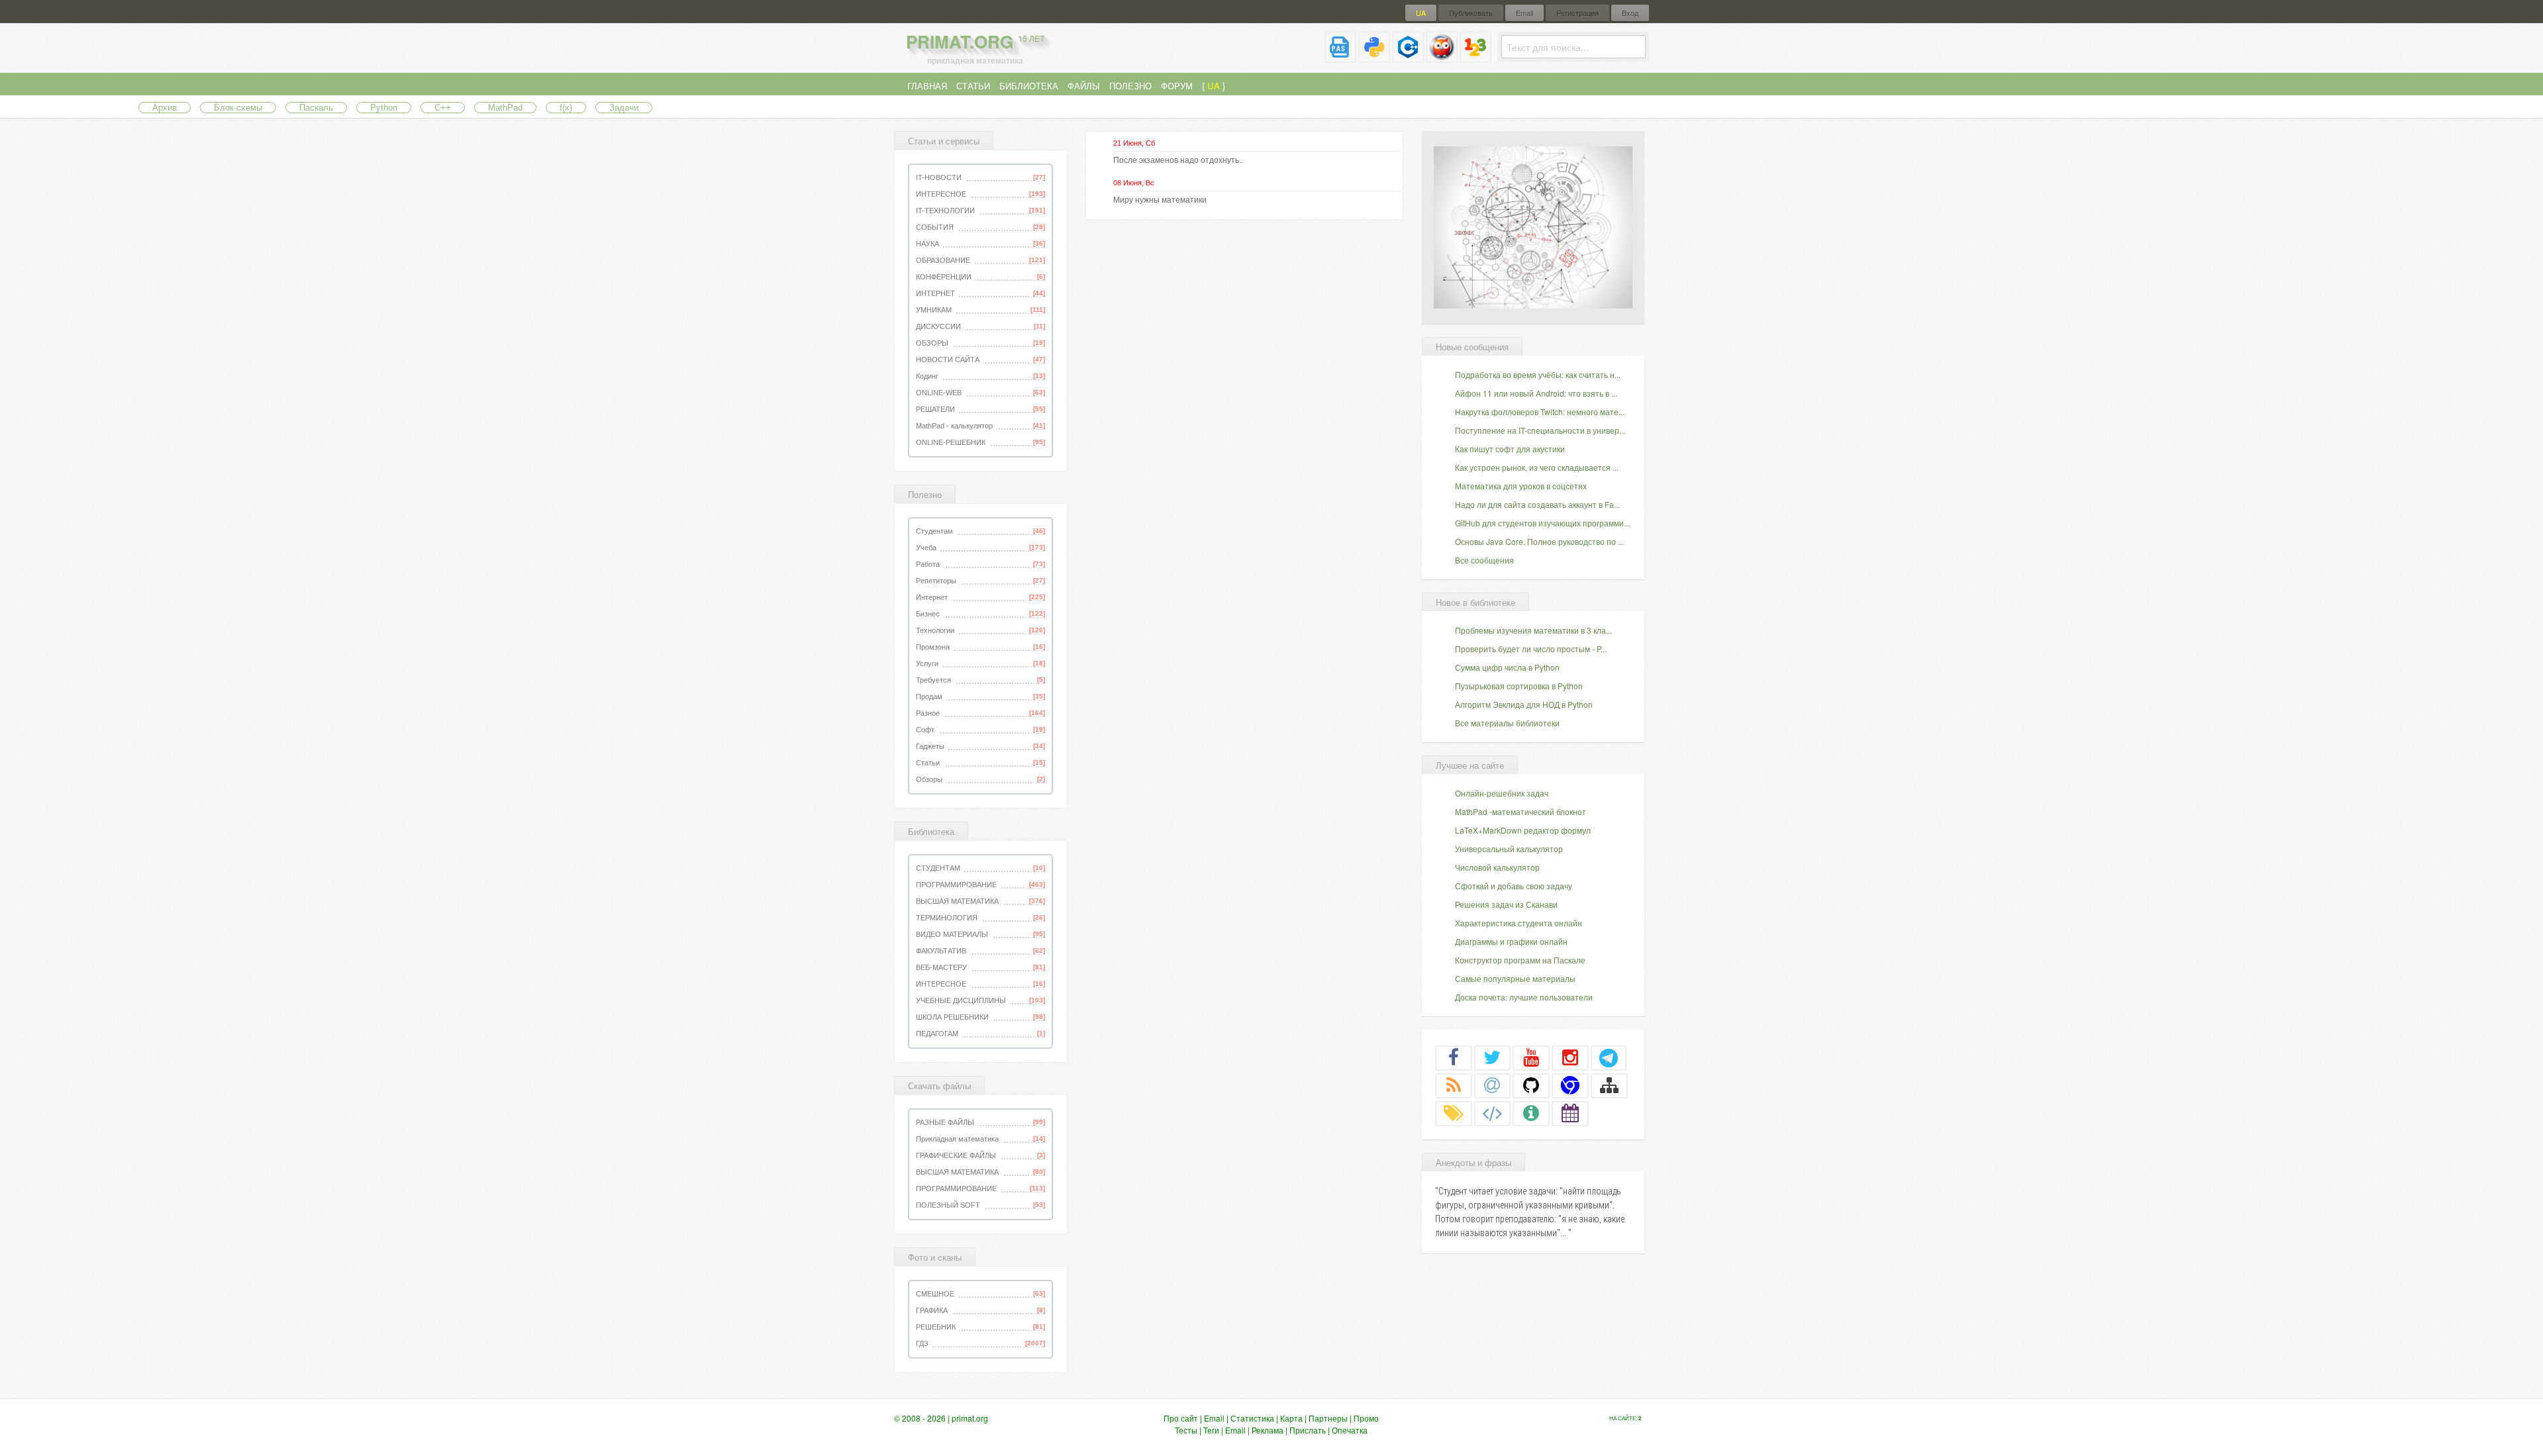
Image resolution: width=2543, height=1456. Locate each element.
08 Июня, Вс (1134, 183)
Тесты (1186, 1430)
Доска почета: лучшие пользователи (1524, 997)
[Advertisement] (1533, 226)
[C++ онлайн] (1408, 57)
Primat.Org (975, 41)
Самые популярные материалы (1515, 978)
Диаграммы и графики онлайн (1511, 941)
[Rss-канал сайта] (1454, 1085)
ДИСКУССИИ (938, 326)
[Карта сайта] (1609, 1085)
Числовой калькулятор (1497, 867)
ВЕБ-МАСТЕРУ (941, 967)
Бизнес (928, 614)
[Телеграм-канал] (1609, 1057)
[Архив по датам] (1570, 1113)
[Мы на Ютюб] (1531, 1057)
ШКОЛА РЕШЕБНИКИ (952, 1017)
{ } (1214, 86)
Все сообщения (1484, 560)
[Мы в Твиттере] (1493, 1057)
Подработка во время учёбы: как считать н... (1538, 374)
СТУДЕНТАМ (938, 868)
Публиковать (1471, 13)
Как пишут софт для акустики (1510, 449)
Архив (165, 108)
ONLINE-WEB (939, 393)
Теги (1211, 1430)
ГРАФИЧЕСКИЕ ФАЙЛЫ (956, 1155)
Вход (1630, 13)
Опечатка (1350, 1430)
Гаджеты (930, 746)
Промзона (933, 647)
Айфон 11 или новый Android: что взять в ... (1536, 393)
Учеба (926, 548)
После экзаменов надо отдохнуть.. (1178, 160)
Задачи (624, 108)
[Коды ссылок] (1493, 1113)
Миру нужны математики (1160, 200)
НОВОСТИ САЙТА (948, 360)
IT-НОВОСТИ (939, 177)
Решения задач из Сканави (1506, 904)
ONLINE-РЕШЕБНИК (951, 442)
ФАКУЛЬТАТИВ (941, 951)
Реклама (1268, 1430)
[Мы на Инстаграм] (1570, 1057)
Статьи (973, 86)
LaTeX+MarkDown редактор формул (1523, 830)
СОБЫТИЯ (935, 227)
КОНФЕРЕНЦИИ (944, 277)
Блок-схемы (238, 108)
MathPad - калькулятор (954, 426)
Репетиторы (936, 581)
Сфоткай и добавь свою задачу (1514, 886)
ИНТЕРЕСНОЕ (941, 194)
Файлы (1084, 86)
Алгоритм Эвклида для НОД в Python (1524, 704)
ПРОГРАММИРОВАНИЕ (956, 885)
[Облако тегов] (1454, 1113)
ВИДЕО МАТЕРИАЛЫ (952, 934)
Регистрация (1577, 13)
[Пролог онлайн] (1442, 57)
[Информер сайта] (1531, 1113)
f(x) (566, 108)
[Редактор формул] (1475, 57)
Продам (929, 697)
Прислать (1308, 1430)
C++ (443, 108)
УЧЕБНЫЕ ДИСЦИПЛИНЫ (961, 1000)
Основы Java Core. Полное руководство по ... (1539, 541)
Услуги (927, 663)
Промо (1366, 1418)
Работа (928, 564)
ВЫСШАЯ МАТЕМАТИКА (957, 901)
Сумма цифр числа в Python (1507, 667)
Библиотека (1029, 86)
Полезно (1130, 86)
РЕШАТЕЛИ (935, 409)
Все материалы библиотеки (1507, 723)
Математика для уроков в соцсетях (1521, 486)
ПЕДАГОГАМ (937, 1034)
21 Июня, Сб (1134, 143)
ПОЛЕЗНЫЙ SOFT (948, 1205)
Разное (928, 713)
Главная (927, 86)
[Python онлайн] (1374, 57)
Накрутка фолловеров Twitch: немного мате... (1540, 412)
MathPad (505, 108)
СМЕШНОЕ (935, 1294)
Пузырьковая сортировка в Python (1519, 686)
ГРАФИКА (932, 1310)
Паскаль (316, 108)
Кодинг (927, 376)
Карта (1291, 1418)
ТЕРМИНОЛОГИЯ (947, 918)
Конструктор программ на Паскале (1520, 960)
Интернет (932, 597)
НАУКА (927, 244)
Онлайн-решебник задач (1502, 793)
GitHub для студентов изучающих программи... (1542, 523)
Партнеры (1328, 1418)
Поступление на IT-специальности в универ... (1540, 430)
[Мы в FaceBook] (1454, 1057)
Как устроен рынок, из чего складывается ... (1537, 467)
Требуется (933, 680)
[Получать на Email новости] (1493, 1085)
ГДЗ (922, 1343)
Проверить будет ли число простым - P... (1531, 649)
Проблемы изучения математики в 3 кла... (1533, 630)
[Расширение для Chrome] (1570, 1085)
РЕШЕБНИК (936, 1327)
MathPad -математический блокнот (1521, 811)
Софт (925, 730)
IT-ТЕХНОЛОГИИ (945, 211)
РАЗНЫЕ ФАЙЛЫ (945, 1122)
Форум (1177, 86)
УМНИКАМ (934, 310)
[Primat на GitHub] (1531, 1085)
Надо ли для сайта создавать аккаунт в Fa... (1537, 504)
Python (384, 108)
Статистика (1252, 1418)
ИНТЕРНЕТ (935, 293)
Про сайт (1181, 1418)
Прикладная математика (957, 1139)
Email (1524, 13)
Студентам (934, 531)
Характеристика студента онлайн (1519, 923)
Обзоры (929, 779)
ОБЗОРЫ (932, 343)
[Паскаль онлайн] (1340, 57)
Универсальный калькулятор (1509, 849)
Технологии (935, 630)
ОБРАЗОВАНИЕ (943, 260)
